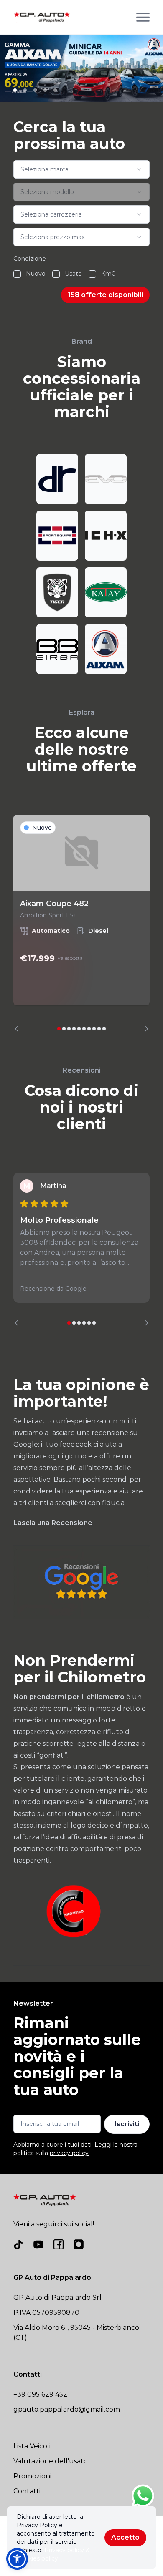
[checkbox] (17, 274)
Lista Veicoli (32, 2446)
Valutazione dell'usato (51, 2461)
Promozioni (32, 2476)
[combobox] (81, 169)
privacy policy (69, 2153)
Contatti (27, 2491)
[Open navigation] (143, 17)
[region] (81, 923)
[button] (17, 2559)
